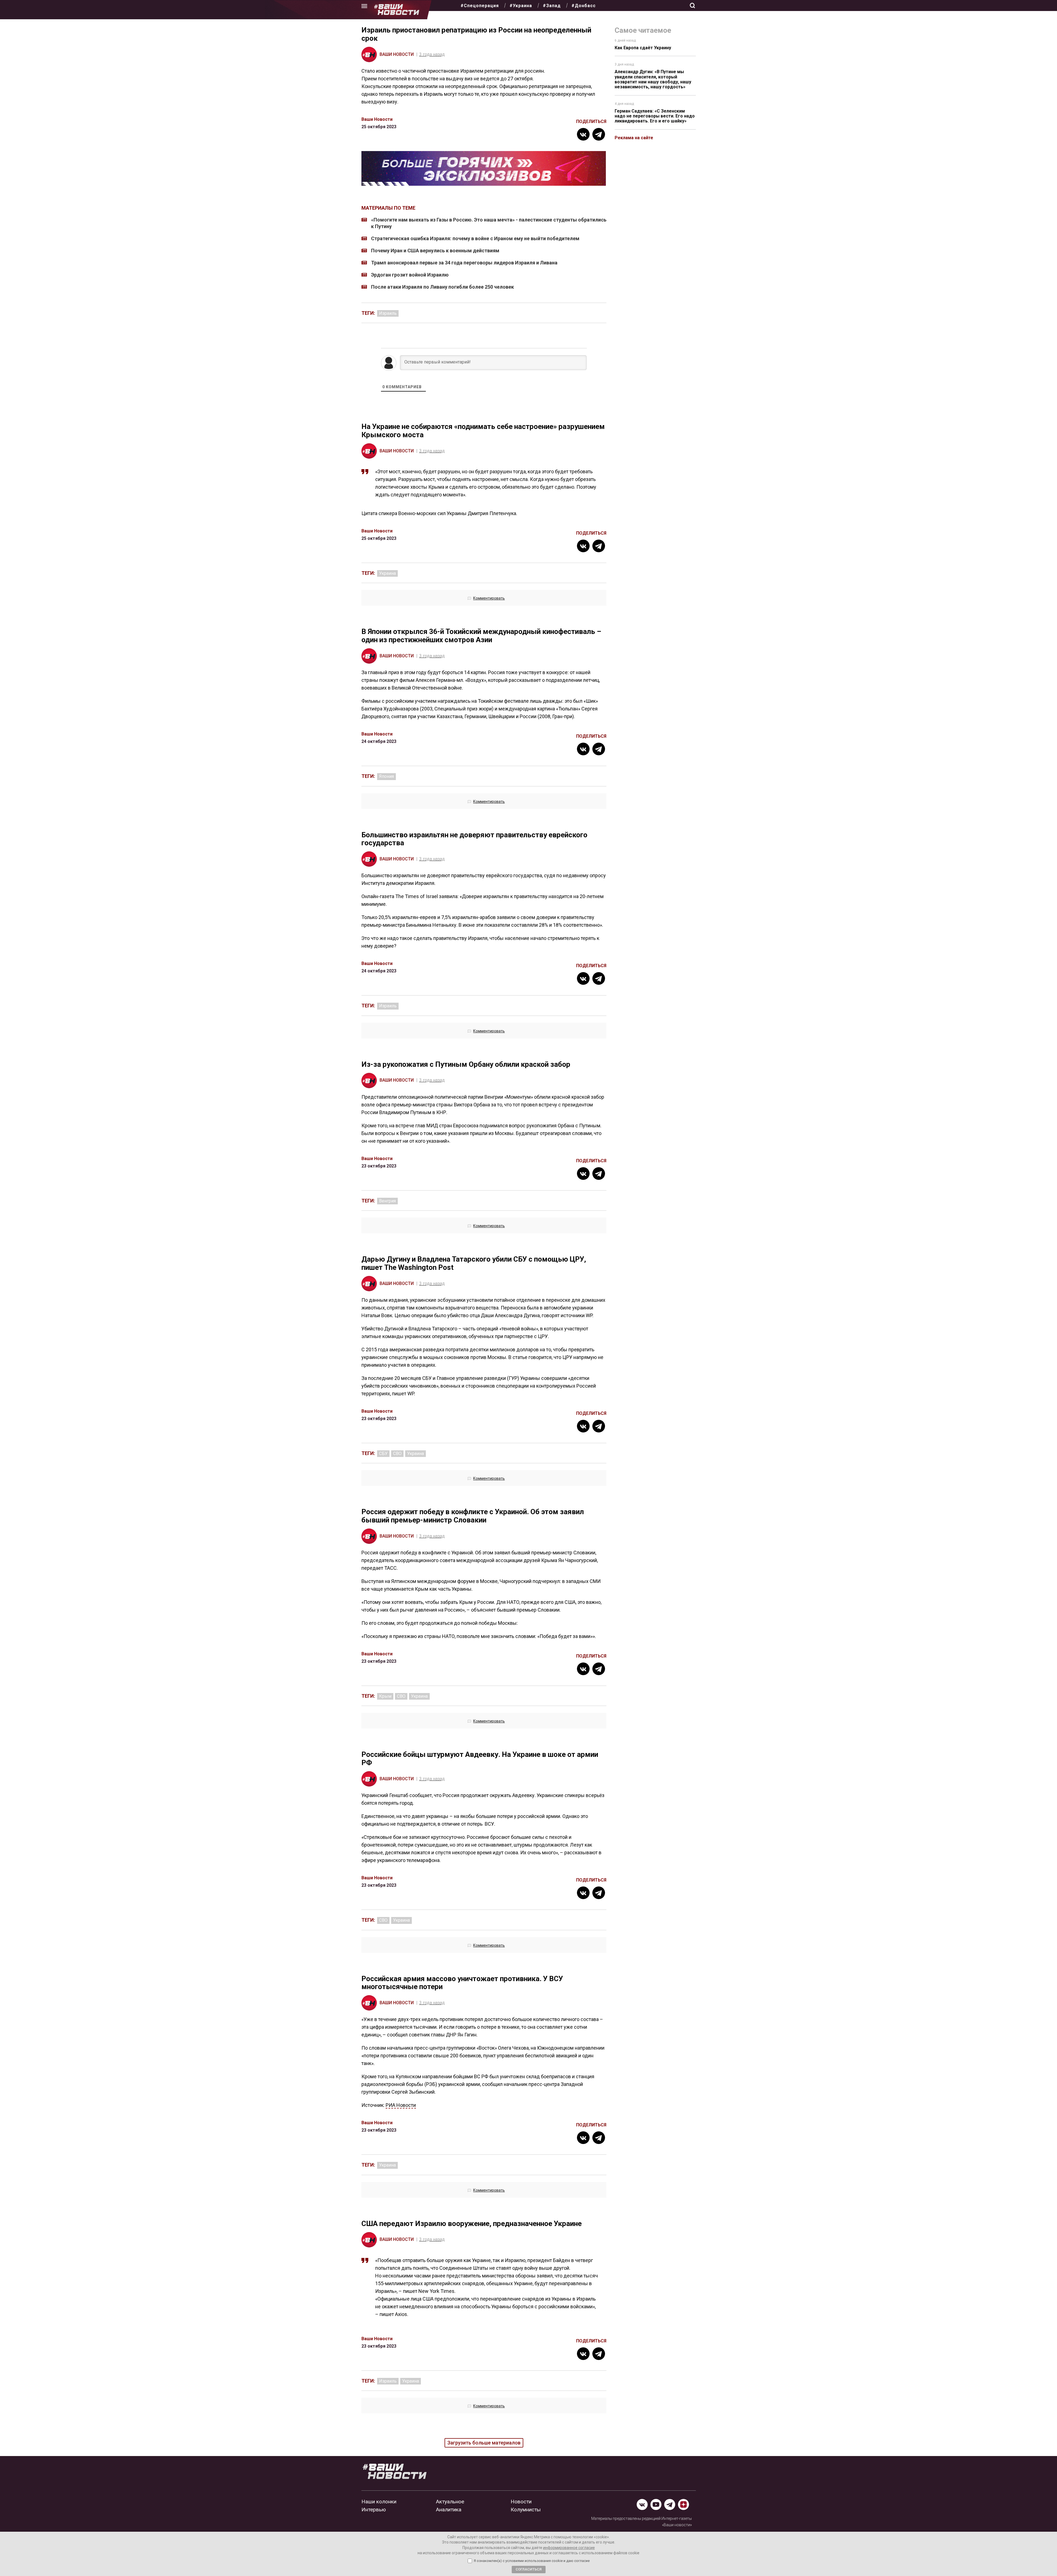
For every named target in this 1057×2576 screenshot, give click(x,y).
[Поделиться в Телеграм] (599, 134)
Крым (385, 1696)
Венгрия (387, 1201)
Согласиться (529, 2569)
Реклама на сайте (634, 138)
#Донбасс (584, 6)
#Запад (552, 6)
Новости (521, 2502)
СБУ (383, 1454)
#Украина (521, 6)
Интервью (374, 2510)
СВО (397, 1454)
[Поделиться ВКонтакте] (583, 134)
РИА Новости (401, 2105)
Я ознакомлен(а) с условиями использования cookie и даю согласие (532, 2561)
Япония (386, 776)
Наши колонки (379, 2502)
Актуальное (450, 2502)
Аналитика (449, 2510)
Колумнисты (526, 2510)
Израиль (388, 313)
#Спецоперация (480, 6)
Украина (387, 573)
